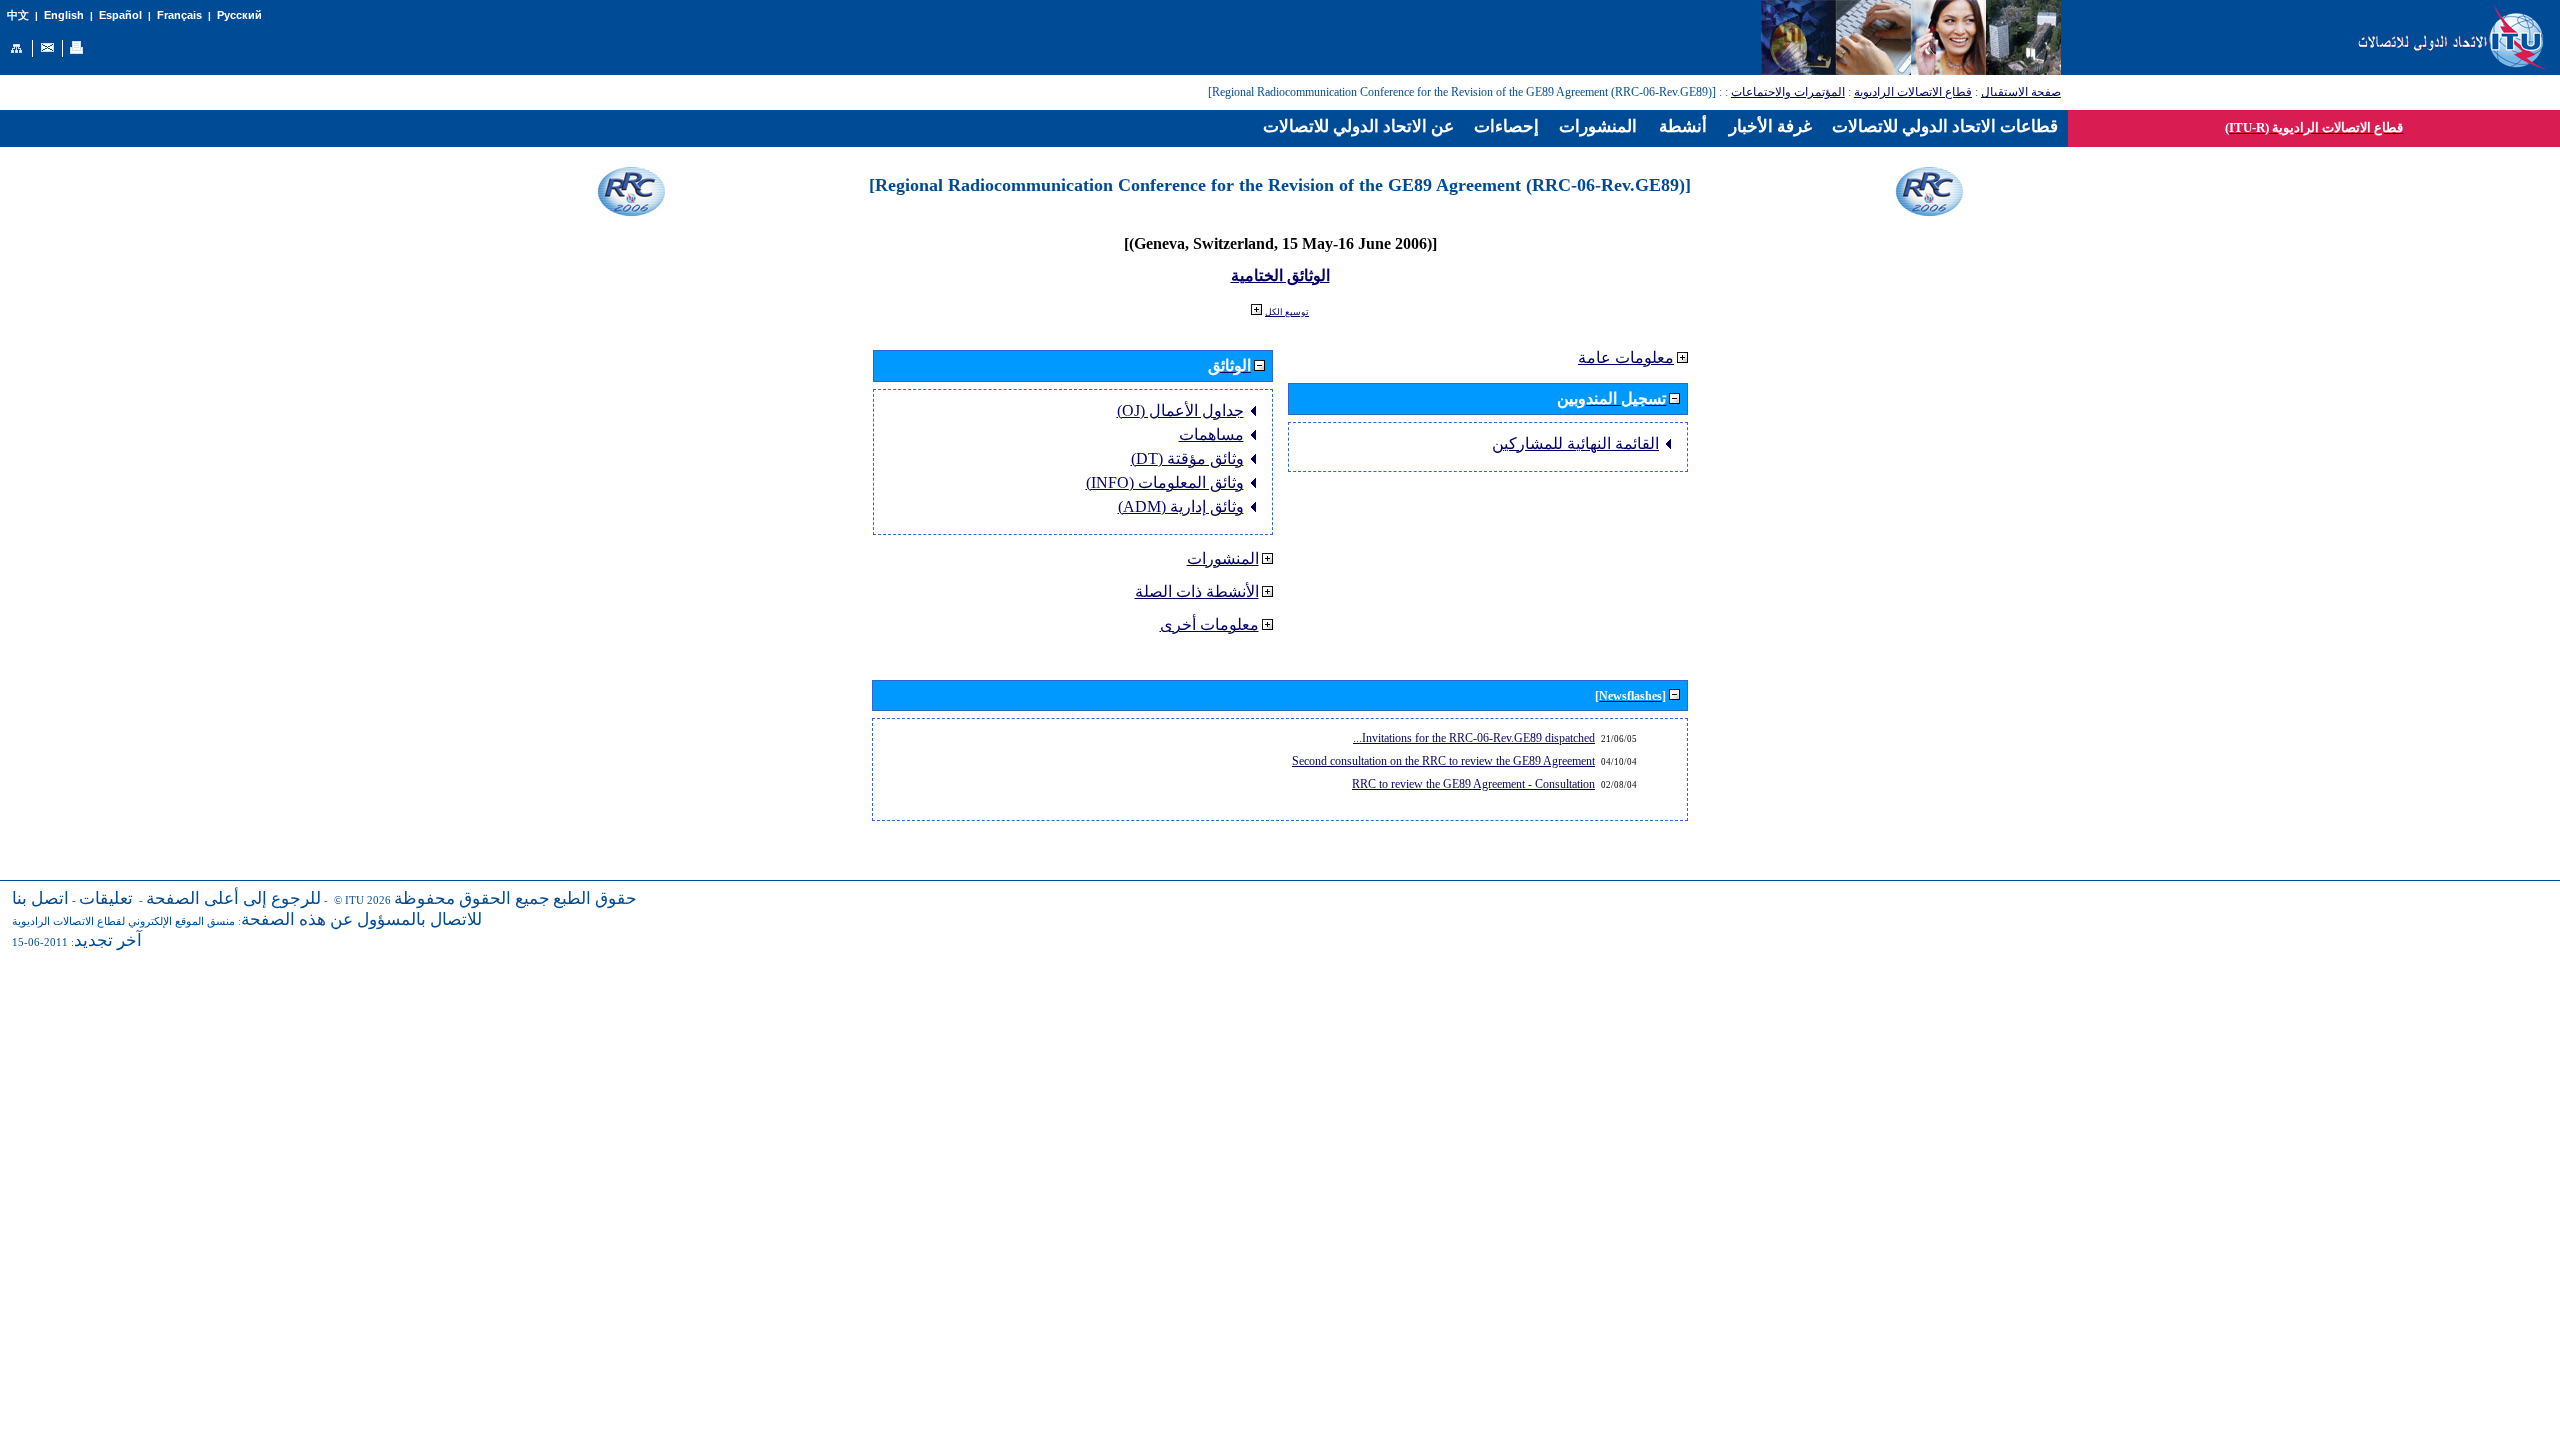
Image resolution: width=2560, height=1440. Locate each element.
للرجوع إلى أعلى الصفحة (233, 898)
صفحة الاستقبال (2021, 92)
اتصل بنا (40, 898)
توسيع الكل (1287, 312)
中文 (18, 15)
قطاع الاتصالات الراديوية (1913, 92)
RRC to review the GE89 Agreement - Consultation (1473, 784)
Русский (239, 15)
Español (120, 15)
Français (179, 15)
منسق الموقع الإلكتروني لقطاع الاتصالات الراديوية (123, 921)
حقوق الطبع (595, 898)
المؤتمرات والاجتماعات (1788, 92)
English (64, 15)
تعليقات (106, 898)
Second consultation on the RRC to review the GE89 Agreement (1443, 761)
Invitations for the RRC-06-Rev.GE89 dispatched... (1474, 738)
